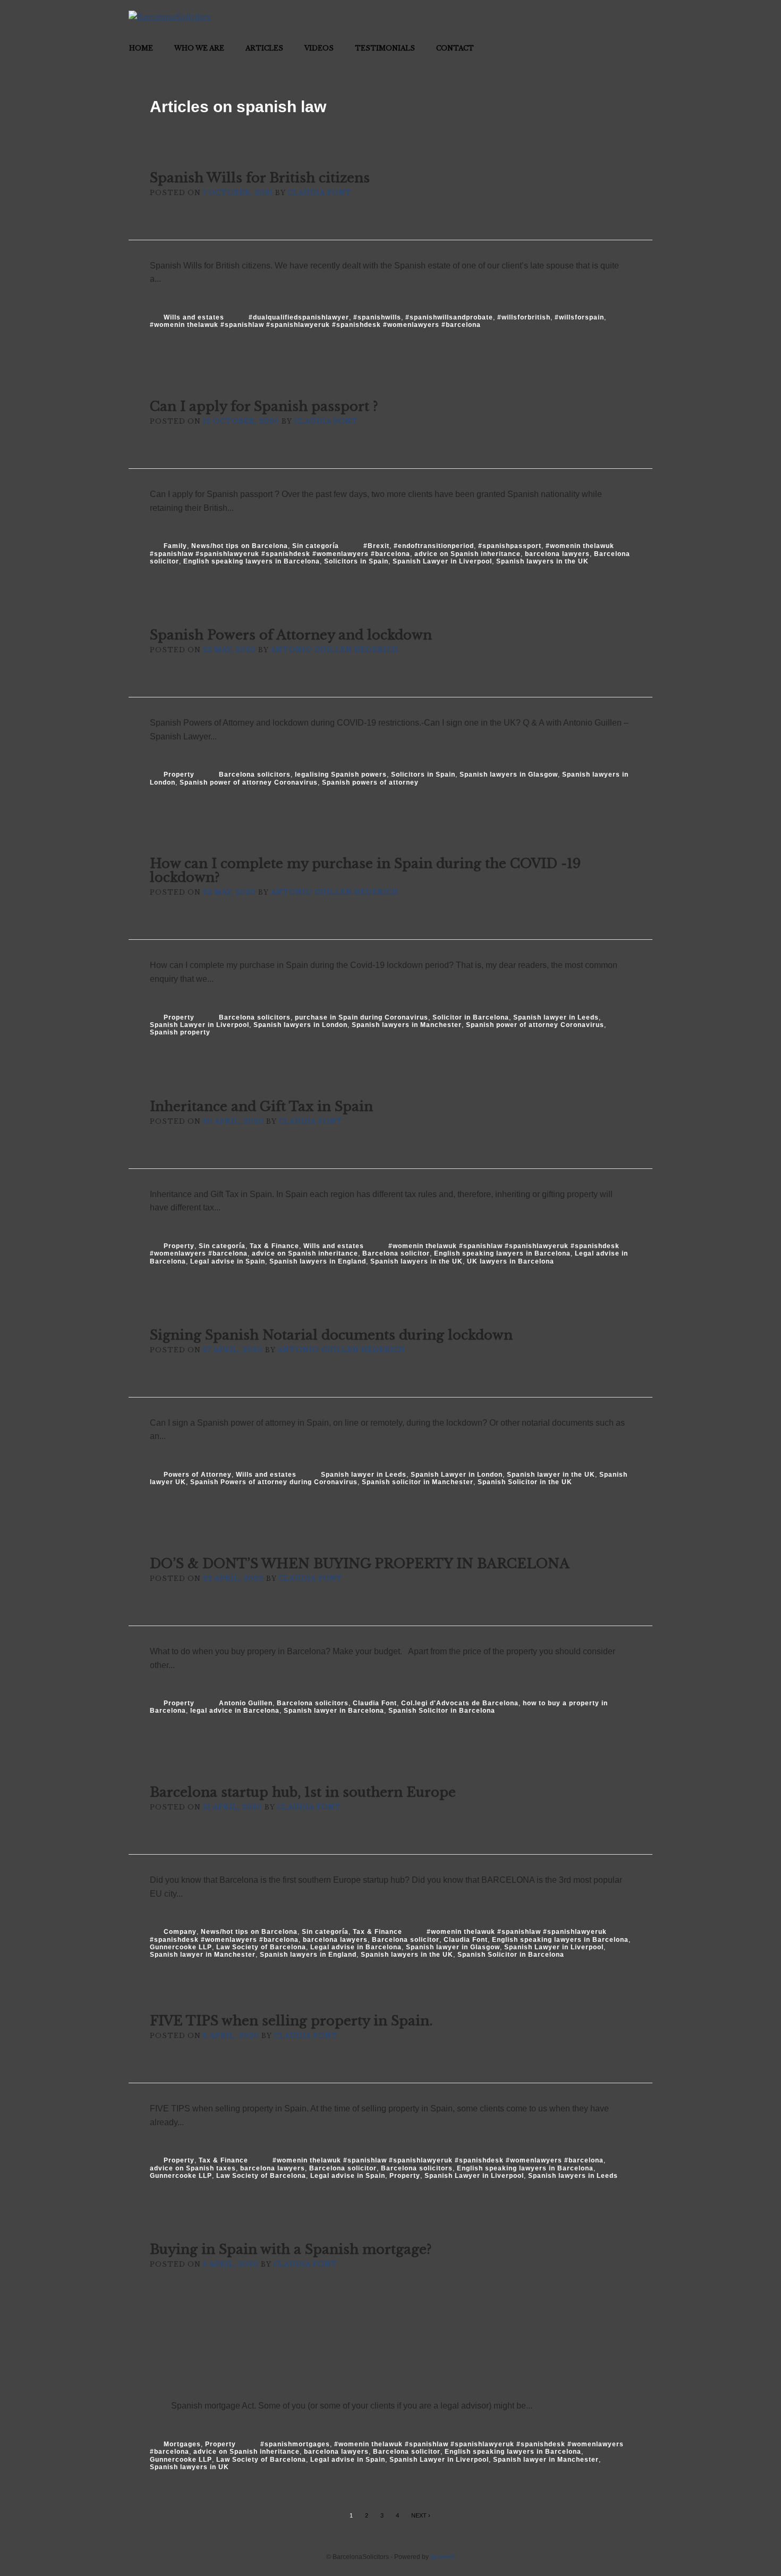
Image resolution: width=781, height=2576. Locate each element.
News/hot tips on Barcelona (240, 546)
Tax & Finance (274, 1246)
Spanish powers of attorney (370, 782)
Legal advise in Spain (228, 1261)
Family (175, 546)
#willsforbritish (524, 317)
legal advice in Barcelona (235, 1711)
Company (180, 1932)
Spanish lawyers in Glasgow (509, 775)
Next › (421, 2515)
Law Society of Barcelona (261, 1947)
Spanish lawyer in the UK (551, 1475)
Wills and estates (194, 317)
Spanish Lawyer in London (457, 1475)
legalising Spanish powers (341, 775)
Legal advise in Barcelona (356, 1947)
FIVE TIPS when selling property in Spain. (291, 2021)
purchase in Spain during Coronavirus (362, 1017)
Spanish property (180, 1032)
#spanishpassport (510, 546)
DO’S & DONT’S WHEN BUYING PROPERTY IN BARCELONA (360, 1564)
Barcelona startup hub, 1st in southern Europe (303, 1792)
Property (179, 775)
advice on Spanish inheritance (468, 554)
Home (141, 48)
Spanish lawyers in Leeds (573, 2176)
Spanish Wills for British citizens (260, 178)
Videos (319, 48)
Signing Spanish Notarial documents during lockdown (331, 1335)
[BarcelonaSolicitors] (170, 17)
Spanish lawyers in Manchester (407, 1025)
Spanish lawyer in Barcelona (334, 1711)
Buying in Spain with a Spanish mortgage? (291, 2249)
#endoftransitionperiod (434, 546)
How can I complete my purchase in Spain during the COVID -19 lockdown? (365, 870)
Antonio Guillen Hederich (335, 650)
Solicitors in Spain (356, 561)
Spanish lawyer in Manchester (203, 1955)
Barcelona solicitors (255, 775)
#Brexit (376, 546)
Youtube (621, 12)
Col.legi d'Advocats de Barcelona (460, 1703)
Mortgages (182, 2444)
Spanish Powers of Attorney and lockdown (291, 635)
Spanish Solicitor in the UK (525, 1482)
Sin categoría (316, 546)
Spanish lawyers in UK (189, 2467)
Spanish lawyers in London (300, 1025)
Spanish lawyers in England (318, 1261)
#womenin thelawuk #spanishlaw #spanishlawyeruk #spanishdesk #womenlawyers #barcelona (315, 325)
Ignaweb (443, 2557)
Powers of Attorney (198, 1475)
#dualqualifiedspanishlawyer (299, 317)
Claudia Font (320, 193)
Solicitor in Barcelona (471, 1017)
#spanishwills (377, 317)
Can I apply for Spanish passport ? (264, 406)
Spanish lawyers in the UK (542, 561)
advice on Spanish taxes (193, 2168)
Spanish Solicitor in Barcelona (442, 1711)
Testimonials (385, 48)
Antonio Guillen (246, 1703)
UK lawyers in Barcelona (511, 1261)
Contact (455, 48)
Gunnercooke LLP (181, 1947)
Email (641, 12)
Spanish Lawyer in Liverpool (442, 561)
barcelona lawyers (557, 554)
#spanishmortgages (295, 2444)
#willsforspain (579, 317)
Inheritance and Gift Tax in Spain (261, 1106)
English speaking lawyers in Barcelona (252, 561)
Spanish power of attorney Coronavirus (249, 782)
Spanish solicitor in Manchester (418, 1482)
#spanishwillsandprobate (449, 317)
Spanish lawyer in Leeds (556, 1017)
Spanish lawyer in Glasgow (453, 1947)
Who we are (199, 48)
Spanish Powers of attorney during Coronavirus (274, 1482)
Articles (264, 48)
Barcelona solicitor (396, 1253)
